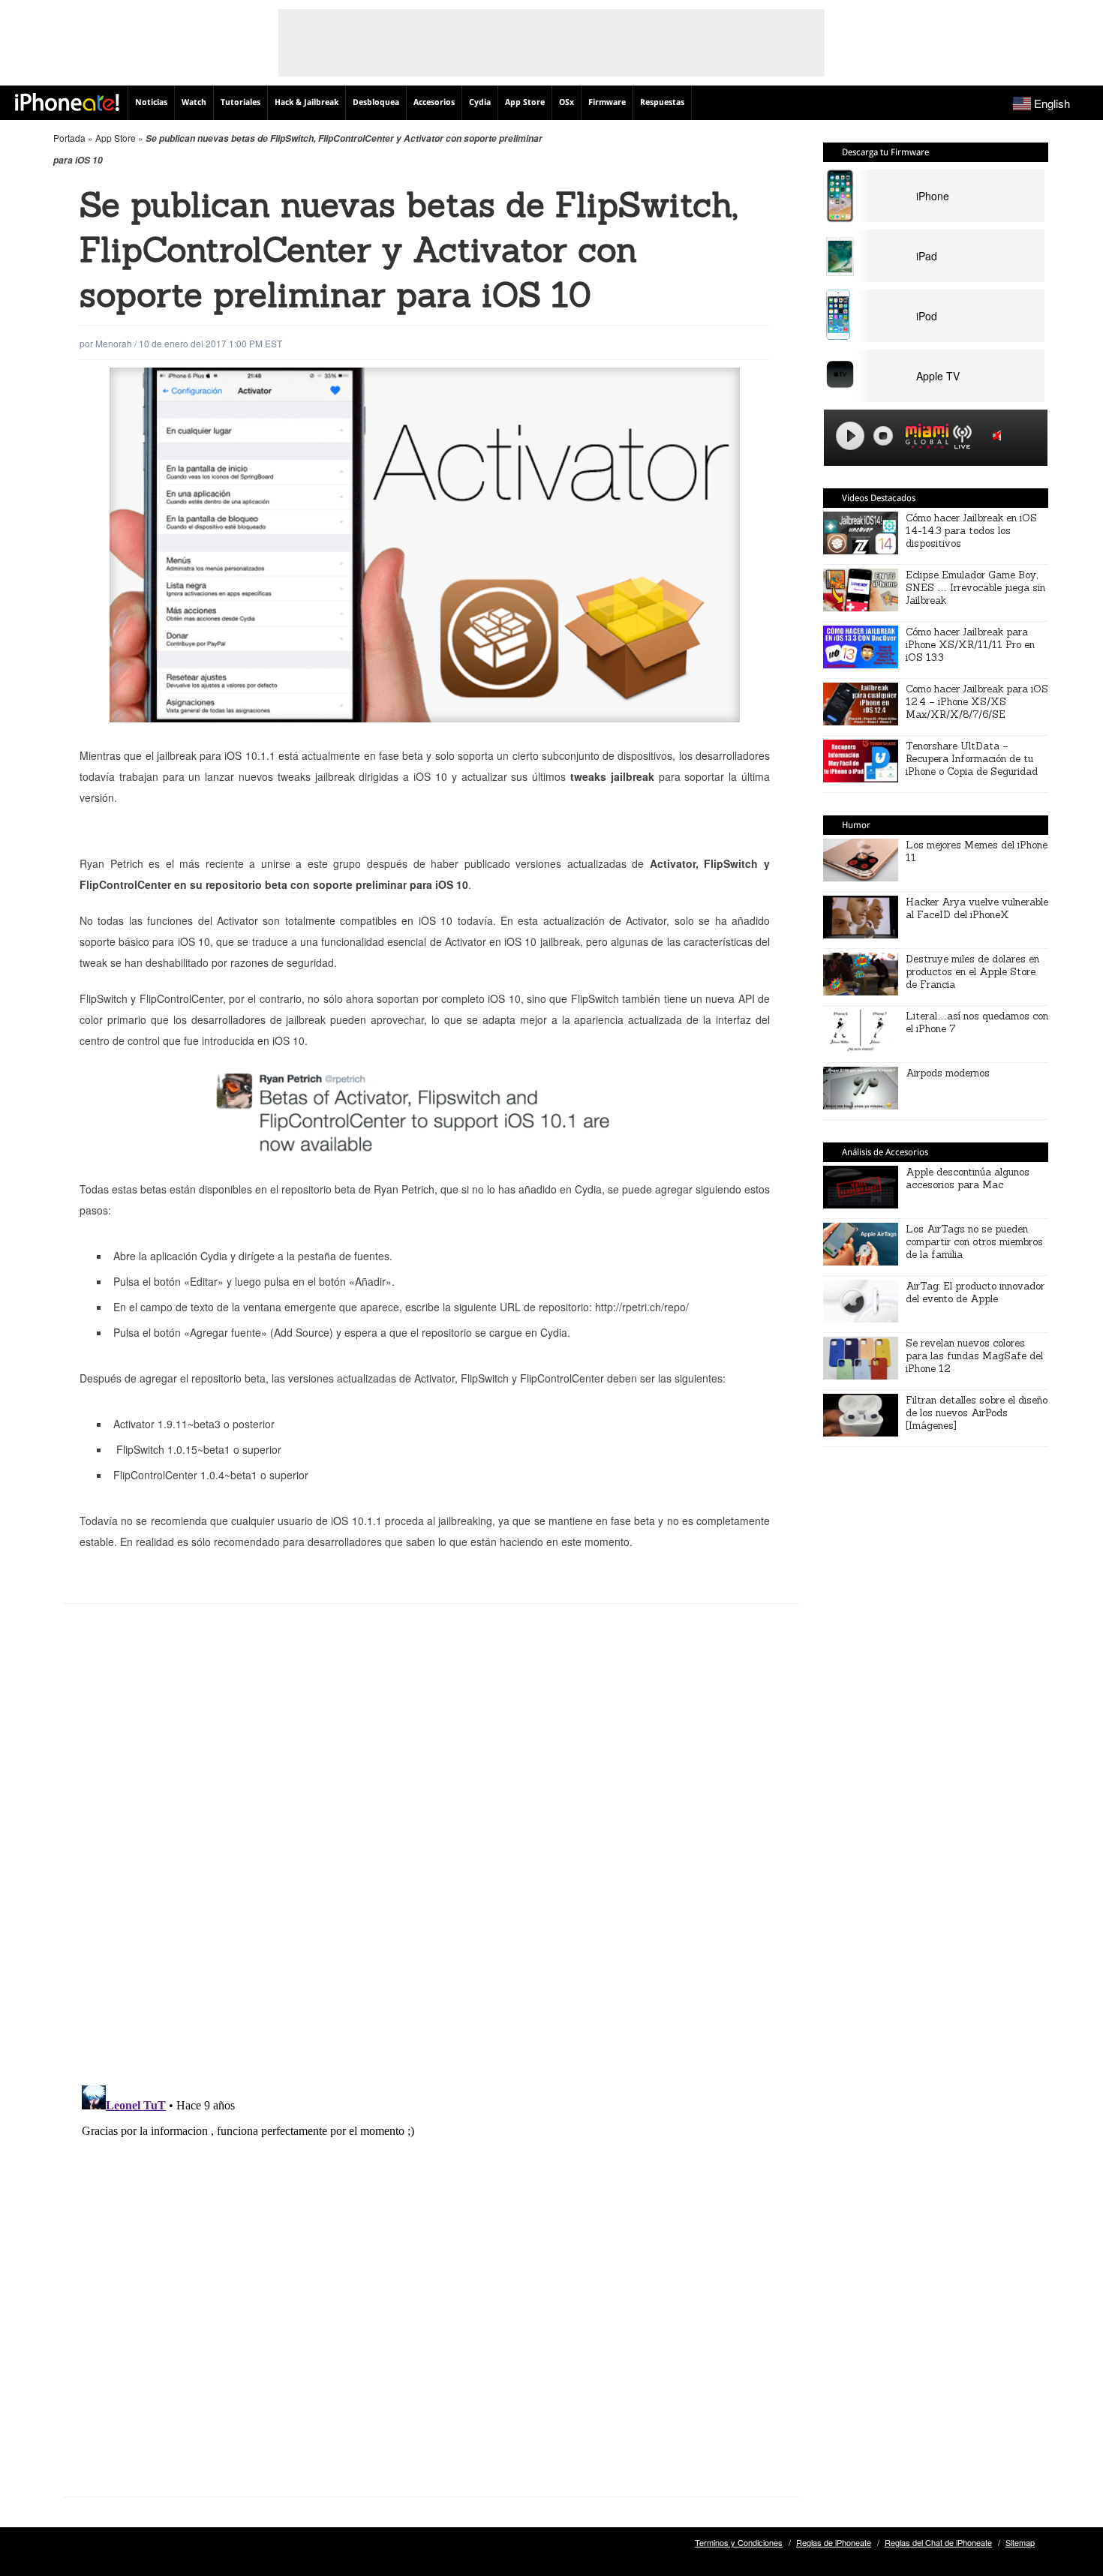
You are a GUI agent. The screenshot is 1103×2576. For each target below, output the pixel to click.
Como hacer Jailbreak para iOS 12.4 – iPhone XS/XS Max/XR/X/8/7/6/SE (977, 702)
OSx (567, 102)
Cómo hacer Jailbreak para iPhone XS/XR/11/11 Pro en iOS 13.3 (970, 645)
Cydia (480, 102)
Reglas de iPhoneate (834, 2542)
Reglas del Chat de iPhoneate (938, 2542)
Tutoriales (240, 102)
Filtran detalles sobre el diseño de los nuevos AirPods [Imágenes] (977, 1413)
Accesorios (434, 102)
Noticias (151, 102)
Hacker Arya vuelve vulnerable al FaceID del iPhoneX (977, 908)
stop (883, 436)
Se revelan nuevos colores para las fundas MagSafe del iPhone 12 (974, 1356)
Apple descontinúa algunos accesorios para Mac (968, 1178)
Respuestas (662, 102)
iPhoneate (67, 102)
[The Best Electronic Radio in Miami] (924, 438)
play (850, 436)
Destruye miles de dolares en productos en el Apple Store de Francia (972, 972)
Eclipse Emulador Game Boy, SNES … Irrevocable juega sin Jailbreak (975, 588)
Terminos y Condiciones (739, 2542)
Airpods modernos (948, 1073)
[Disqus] (432, 1856)
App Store (525, 102)
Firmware (607, 102)
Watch (194, 102)
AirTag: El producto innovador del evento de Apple (975, 1293)
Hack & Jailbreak (307, 102)
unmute (999, 435)
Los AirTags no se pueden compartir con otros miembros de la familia (974, 1242)
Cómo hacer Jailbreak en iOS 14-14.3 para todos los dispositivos (971, 531)
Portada (69, 138)
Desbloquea (376, 102)
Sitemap (1020, 2542)
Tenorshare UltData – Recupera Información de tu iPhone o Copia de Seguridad (972, 759)
